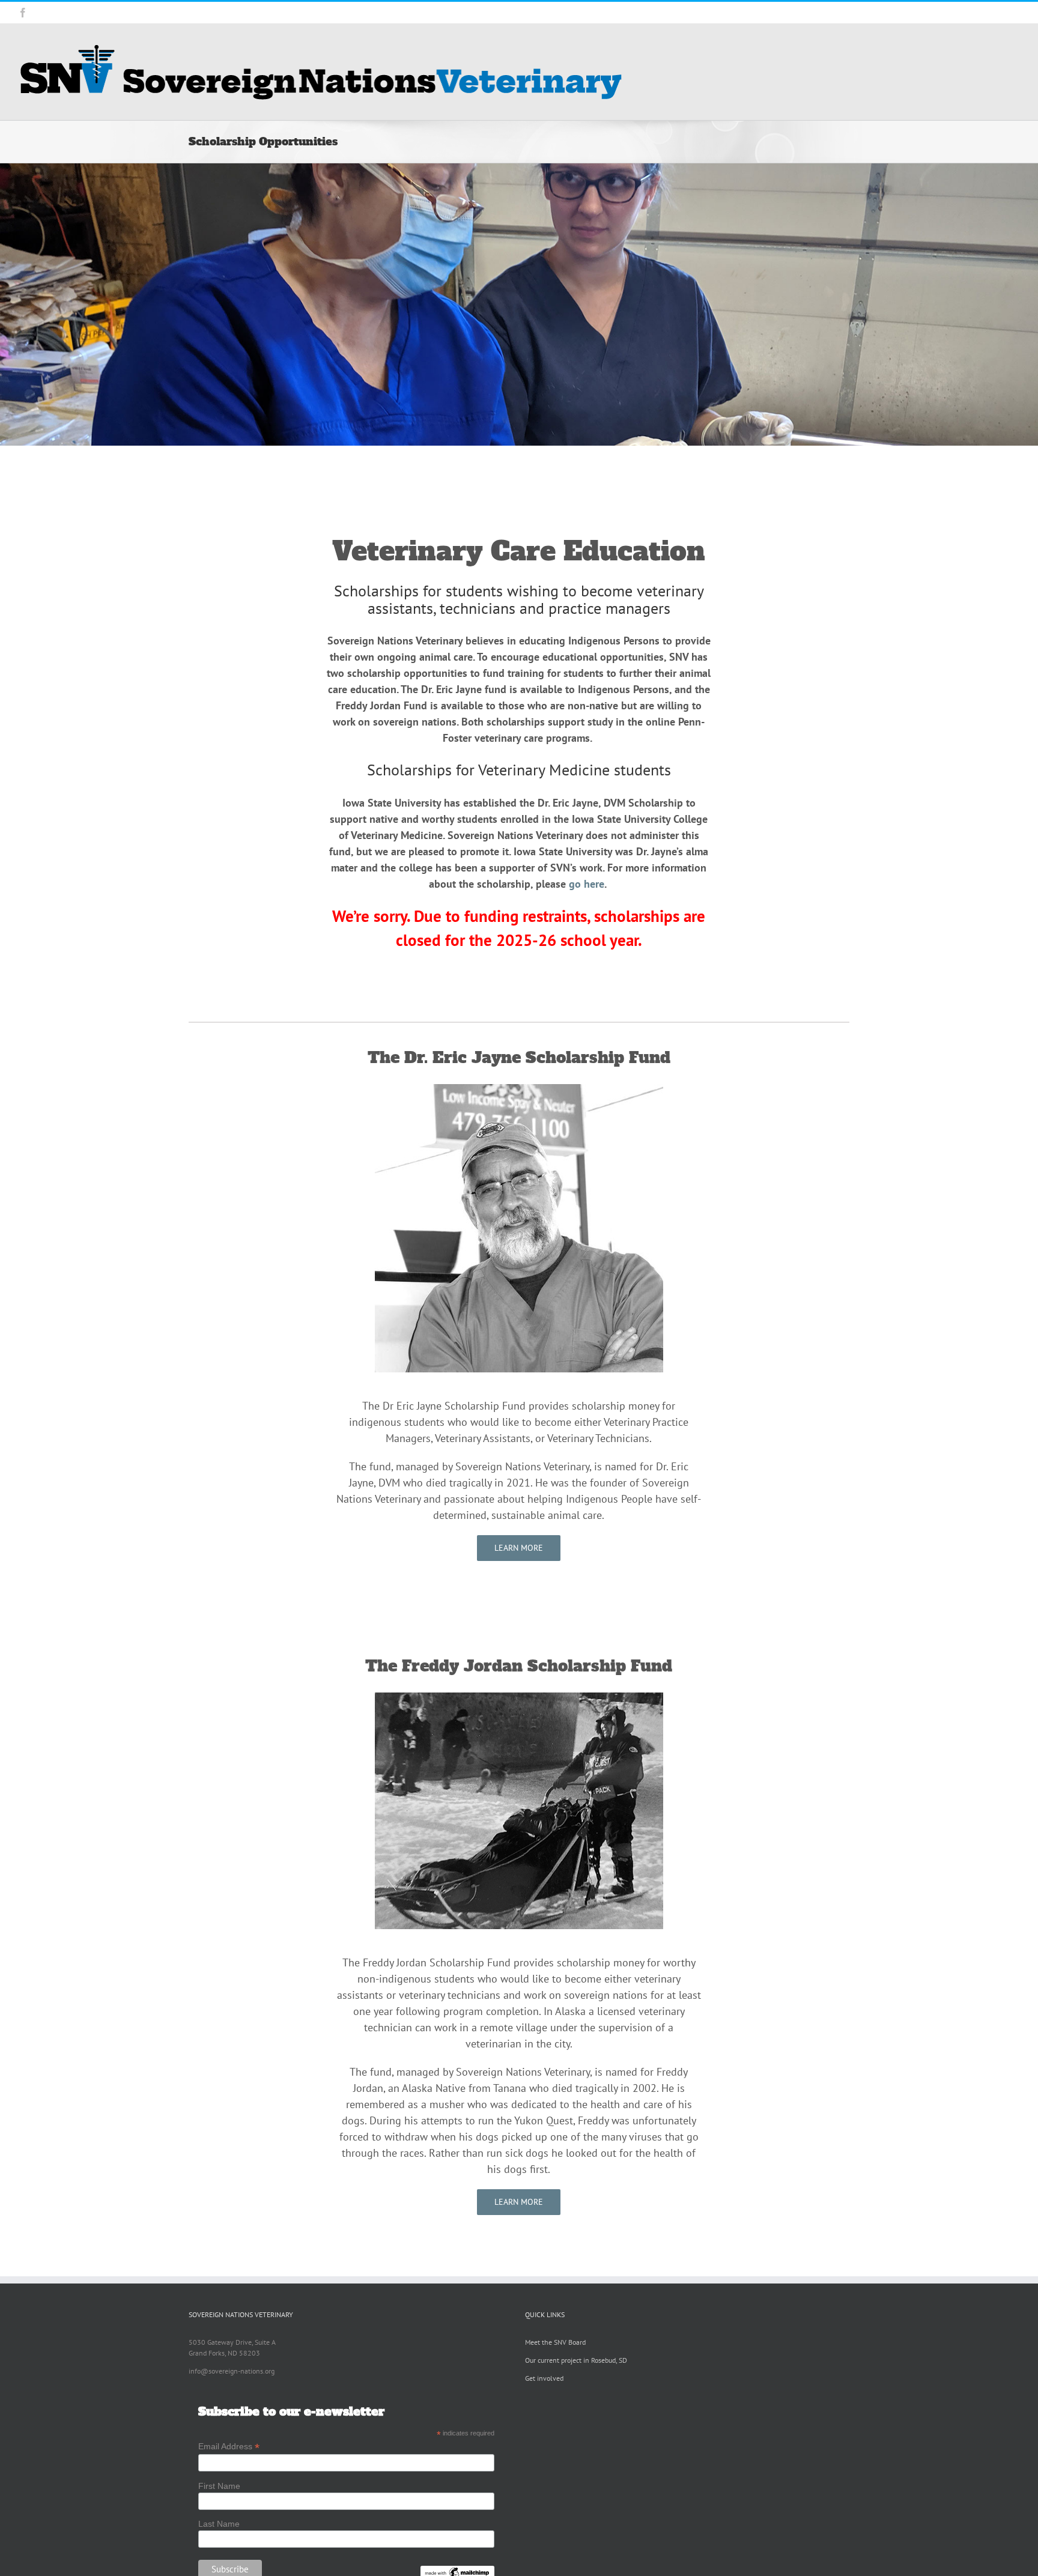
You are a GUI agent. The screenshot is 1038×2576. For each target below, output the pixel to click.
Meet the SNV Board (555, 2342)
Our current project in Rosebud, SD (576, 2360)
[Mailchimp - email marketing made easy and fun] (457, 2571)
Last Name (219, 2524)
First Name (219, 2486)
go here (587, 884)
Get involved (544, 2378)
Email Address (229, 2447)
